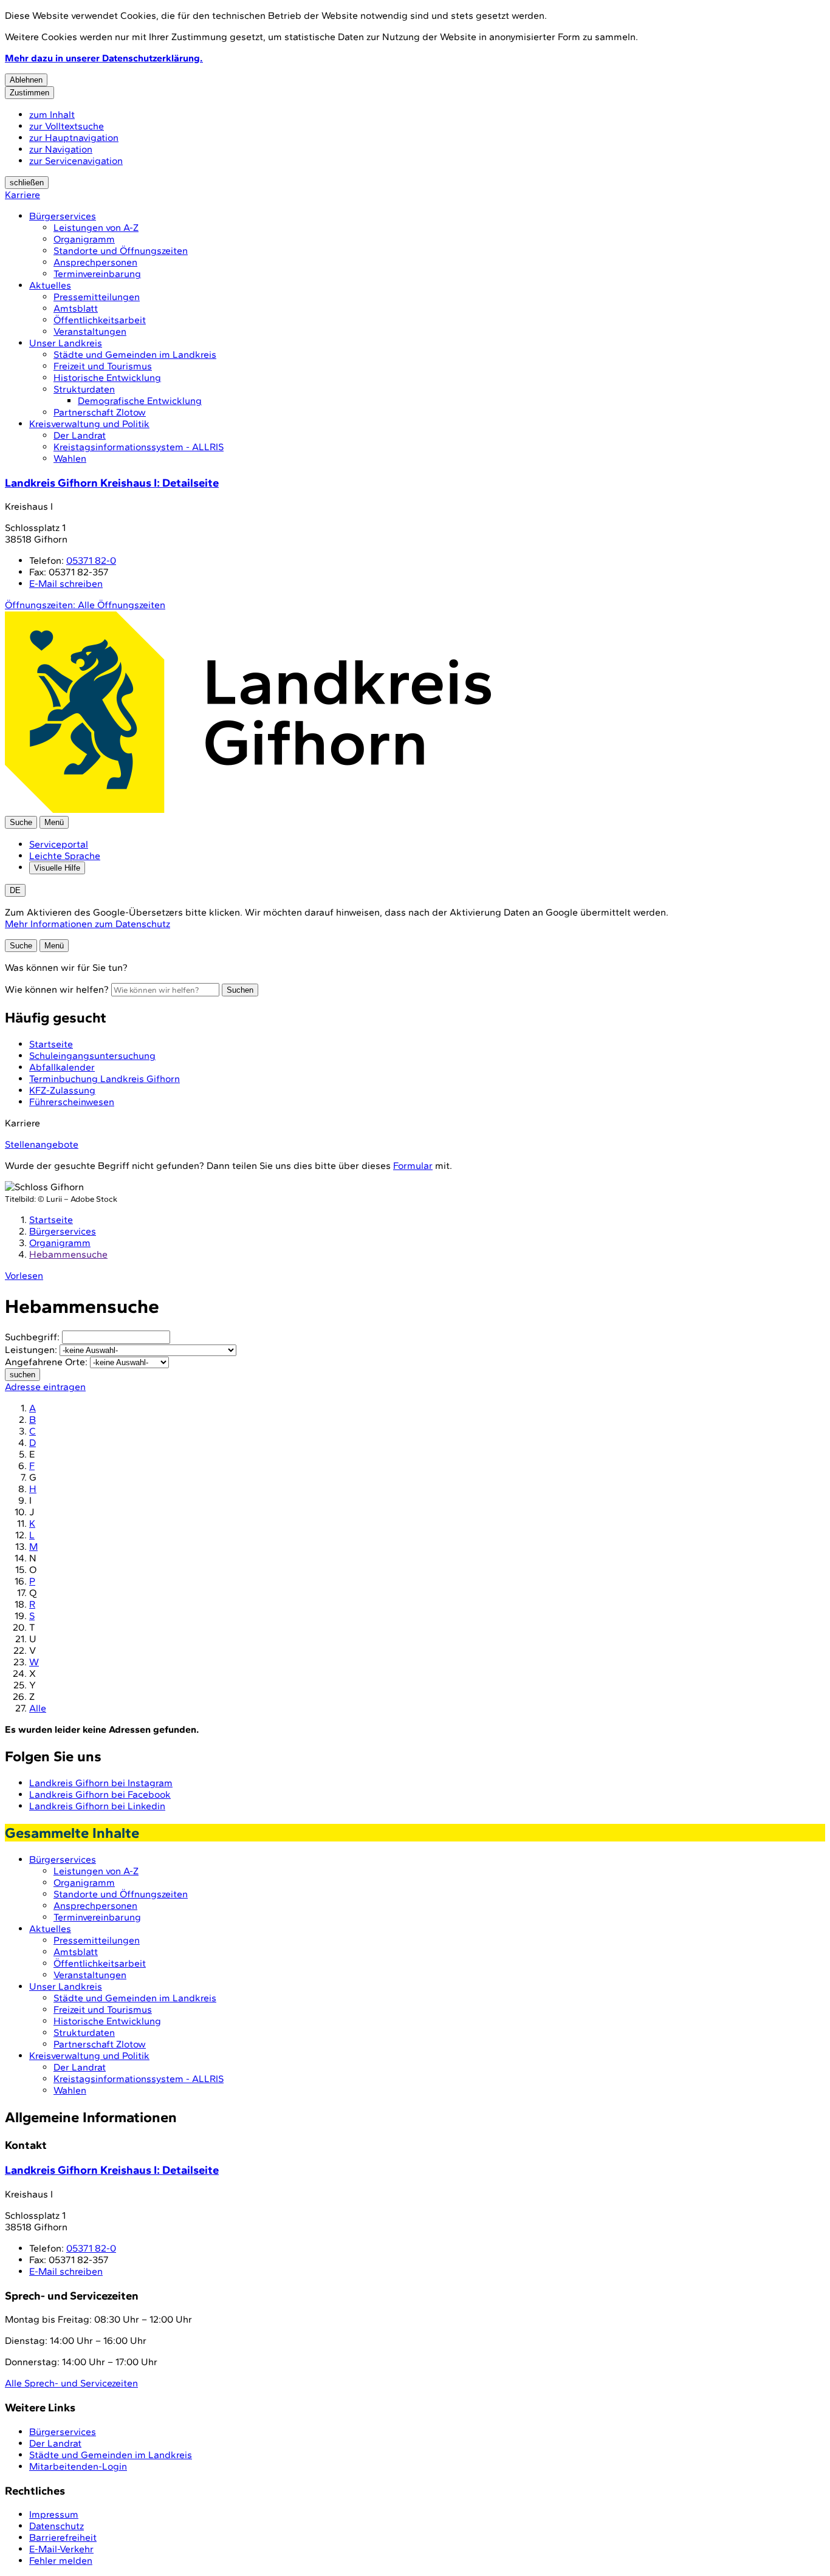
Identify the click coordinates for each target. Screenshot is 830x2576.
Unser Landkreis (66, 343)
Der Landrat (80, 435)
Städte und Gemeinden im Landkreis (135, 355)
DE (15, 890)
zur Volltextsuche (67, 126)
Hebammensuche (68, 1254)
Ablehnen (26, 80)
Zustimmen (29, 93)
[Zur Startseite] (248, 810)
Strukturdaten (84, 389)
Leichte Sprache (65, 856)
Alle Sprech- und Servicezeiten (71, 2383)
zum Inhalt (52, 115)
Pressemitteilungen (97, 297)
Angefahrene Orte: (46, 1362)
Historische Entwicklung (107, 378)
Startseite (51, 1220)
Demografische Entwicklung (140, 401)
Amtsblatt (76, 308)
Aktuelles (50, 285)
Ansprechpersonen (95, 262)
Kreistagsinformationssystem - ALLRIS (139, 447)
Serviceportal (59, 844)
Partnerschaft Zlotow (100, 412)
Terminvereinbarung (97, 274)
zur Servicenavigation (76, 161)
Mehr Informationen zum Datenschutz (87, 924)
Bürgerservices (63, 216)
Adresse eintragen (45, 1387)
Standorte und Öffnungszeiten (121, 251)
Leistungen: (31, 1350)
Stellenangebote (42, 1144)
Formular (413, 1166)
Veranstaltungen (90, 331)
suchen (22, 1375)
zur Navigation (61, 149)
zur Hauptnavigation (74, 138)
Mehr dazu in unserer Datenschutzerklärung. (104, 58)
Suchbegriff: (32, 1337)
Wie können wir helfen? (57, 989)
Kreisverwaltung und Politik (89, 424)
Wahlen (70, 458)
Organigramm (84, 239)
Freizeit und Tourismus (103, 366)
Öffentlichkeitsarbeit (100, 320)
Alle (38, 1708)
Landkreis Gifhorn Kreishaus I (112, 483)
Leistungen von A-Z (96, 228)
